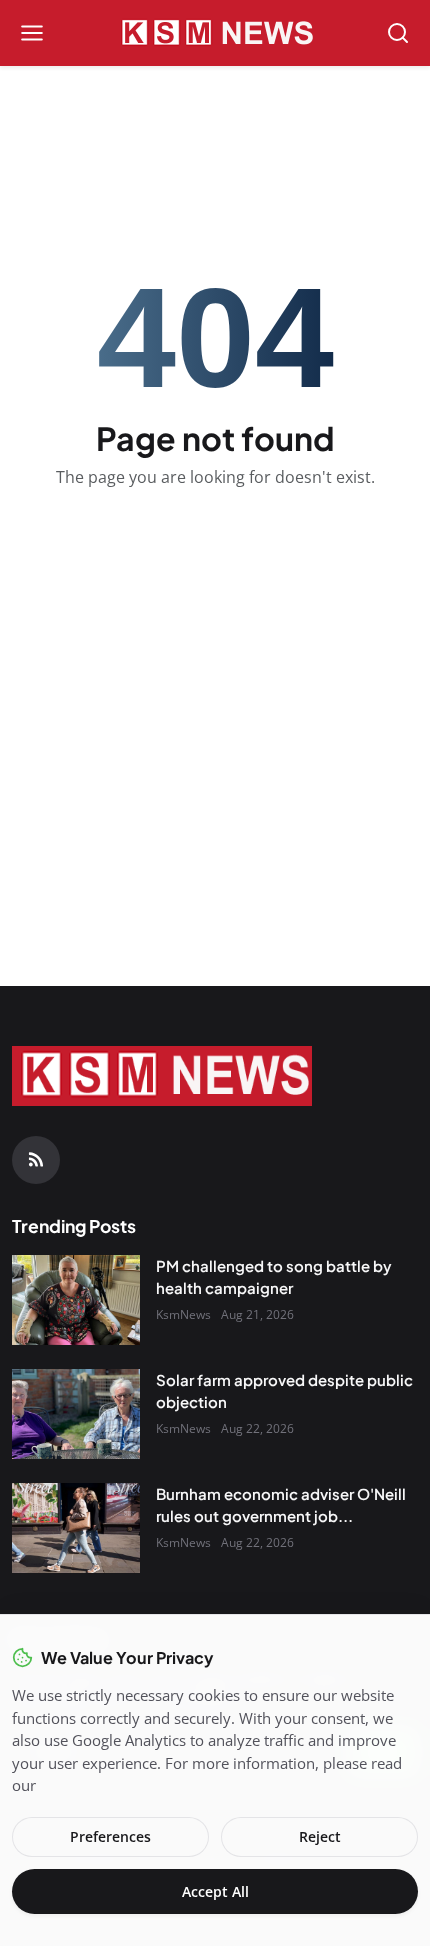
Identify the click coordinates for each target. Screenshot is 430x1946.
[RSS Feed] (36, 1160)
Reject (320, 1836)
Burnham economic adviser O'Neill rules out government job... (281, 1505)
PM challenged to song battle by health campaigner (274, 1277)
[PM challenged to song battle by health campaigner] (76, 1300)
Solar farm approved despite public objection (284, 1391)
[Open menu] (32, 33)
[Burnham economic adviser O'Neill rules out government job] (76, 1528)
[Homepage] (215, 33)
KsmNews (183, 1314)
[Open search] (398, 33)
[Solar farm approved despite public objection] (76, 1414)
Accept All (215, 1891)
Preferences (110, 1836)
